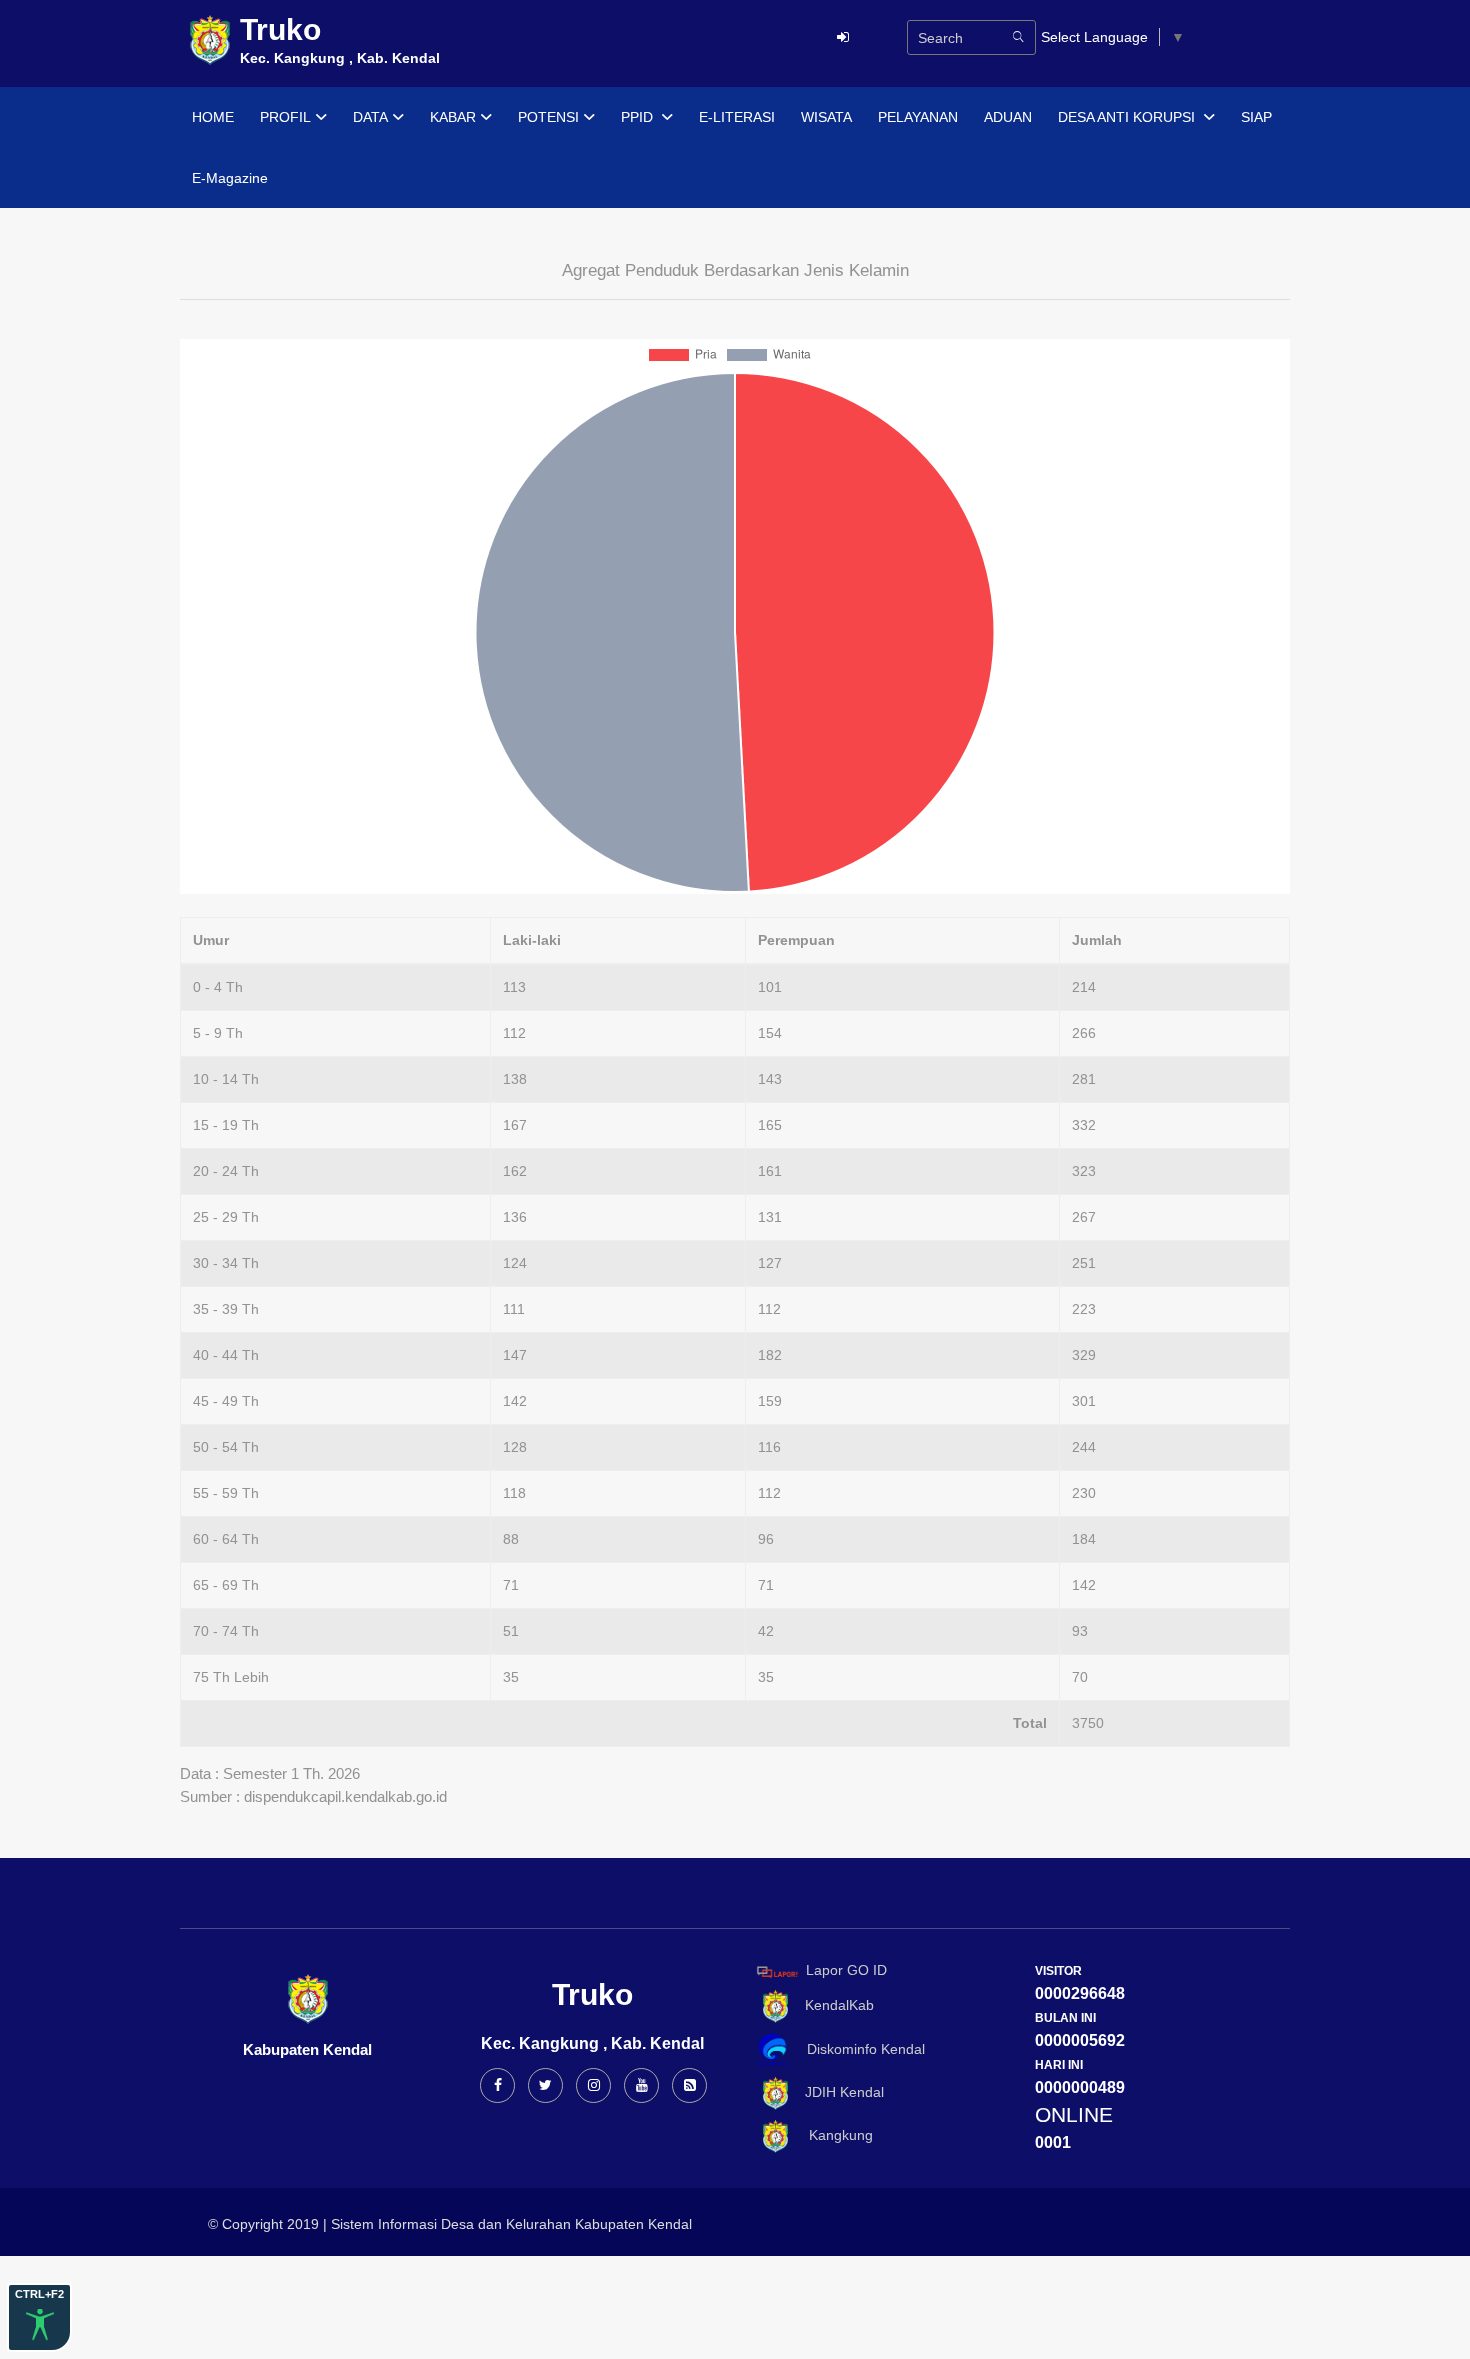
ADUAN (1008, 117)
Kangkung (833, 2135)
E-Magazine (230, 178)
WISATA (826, 117)
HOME (213, 117)
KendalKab (833, 2005)
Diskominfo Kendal (860, 2049)
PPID (639, 117)
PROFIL (285, 117)
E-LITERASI (737, 117)
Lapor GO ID (846, 1971)
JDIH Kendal (838, 2093)
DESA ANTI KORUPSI (1128, 117)
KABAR (453, 117)
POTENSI (548, 117)
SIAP (1256, 117)
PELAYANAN (918, 117)
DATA (370, 117)
